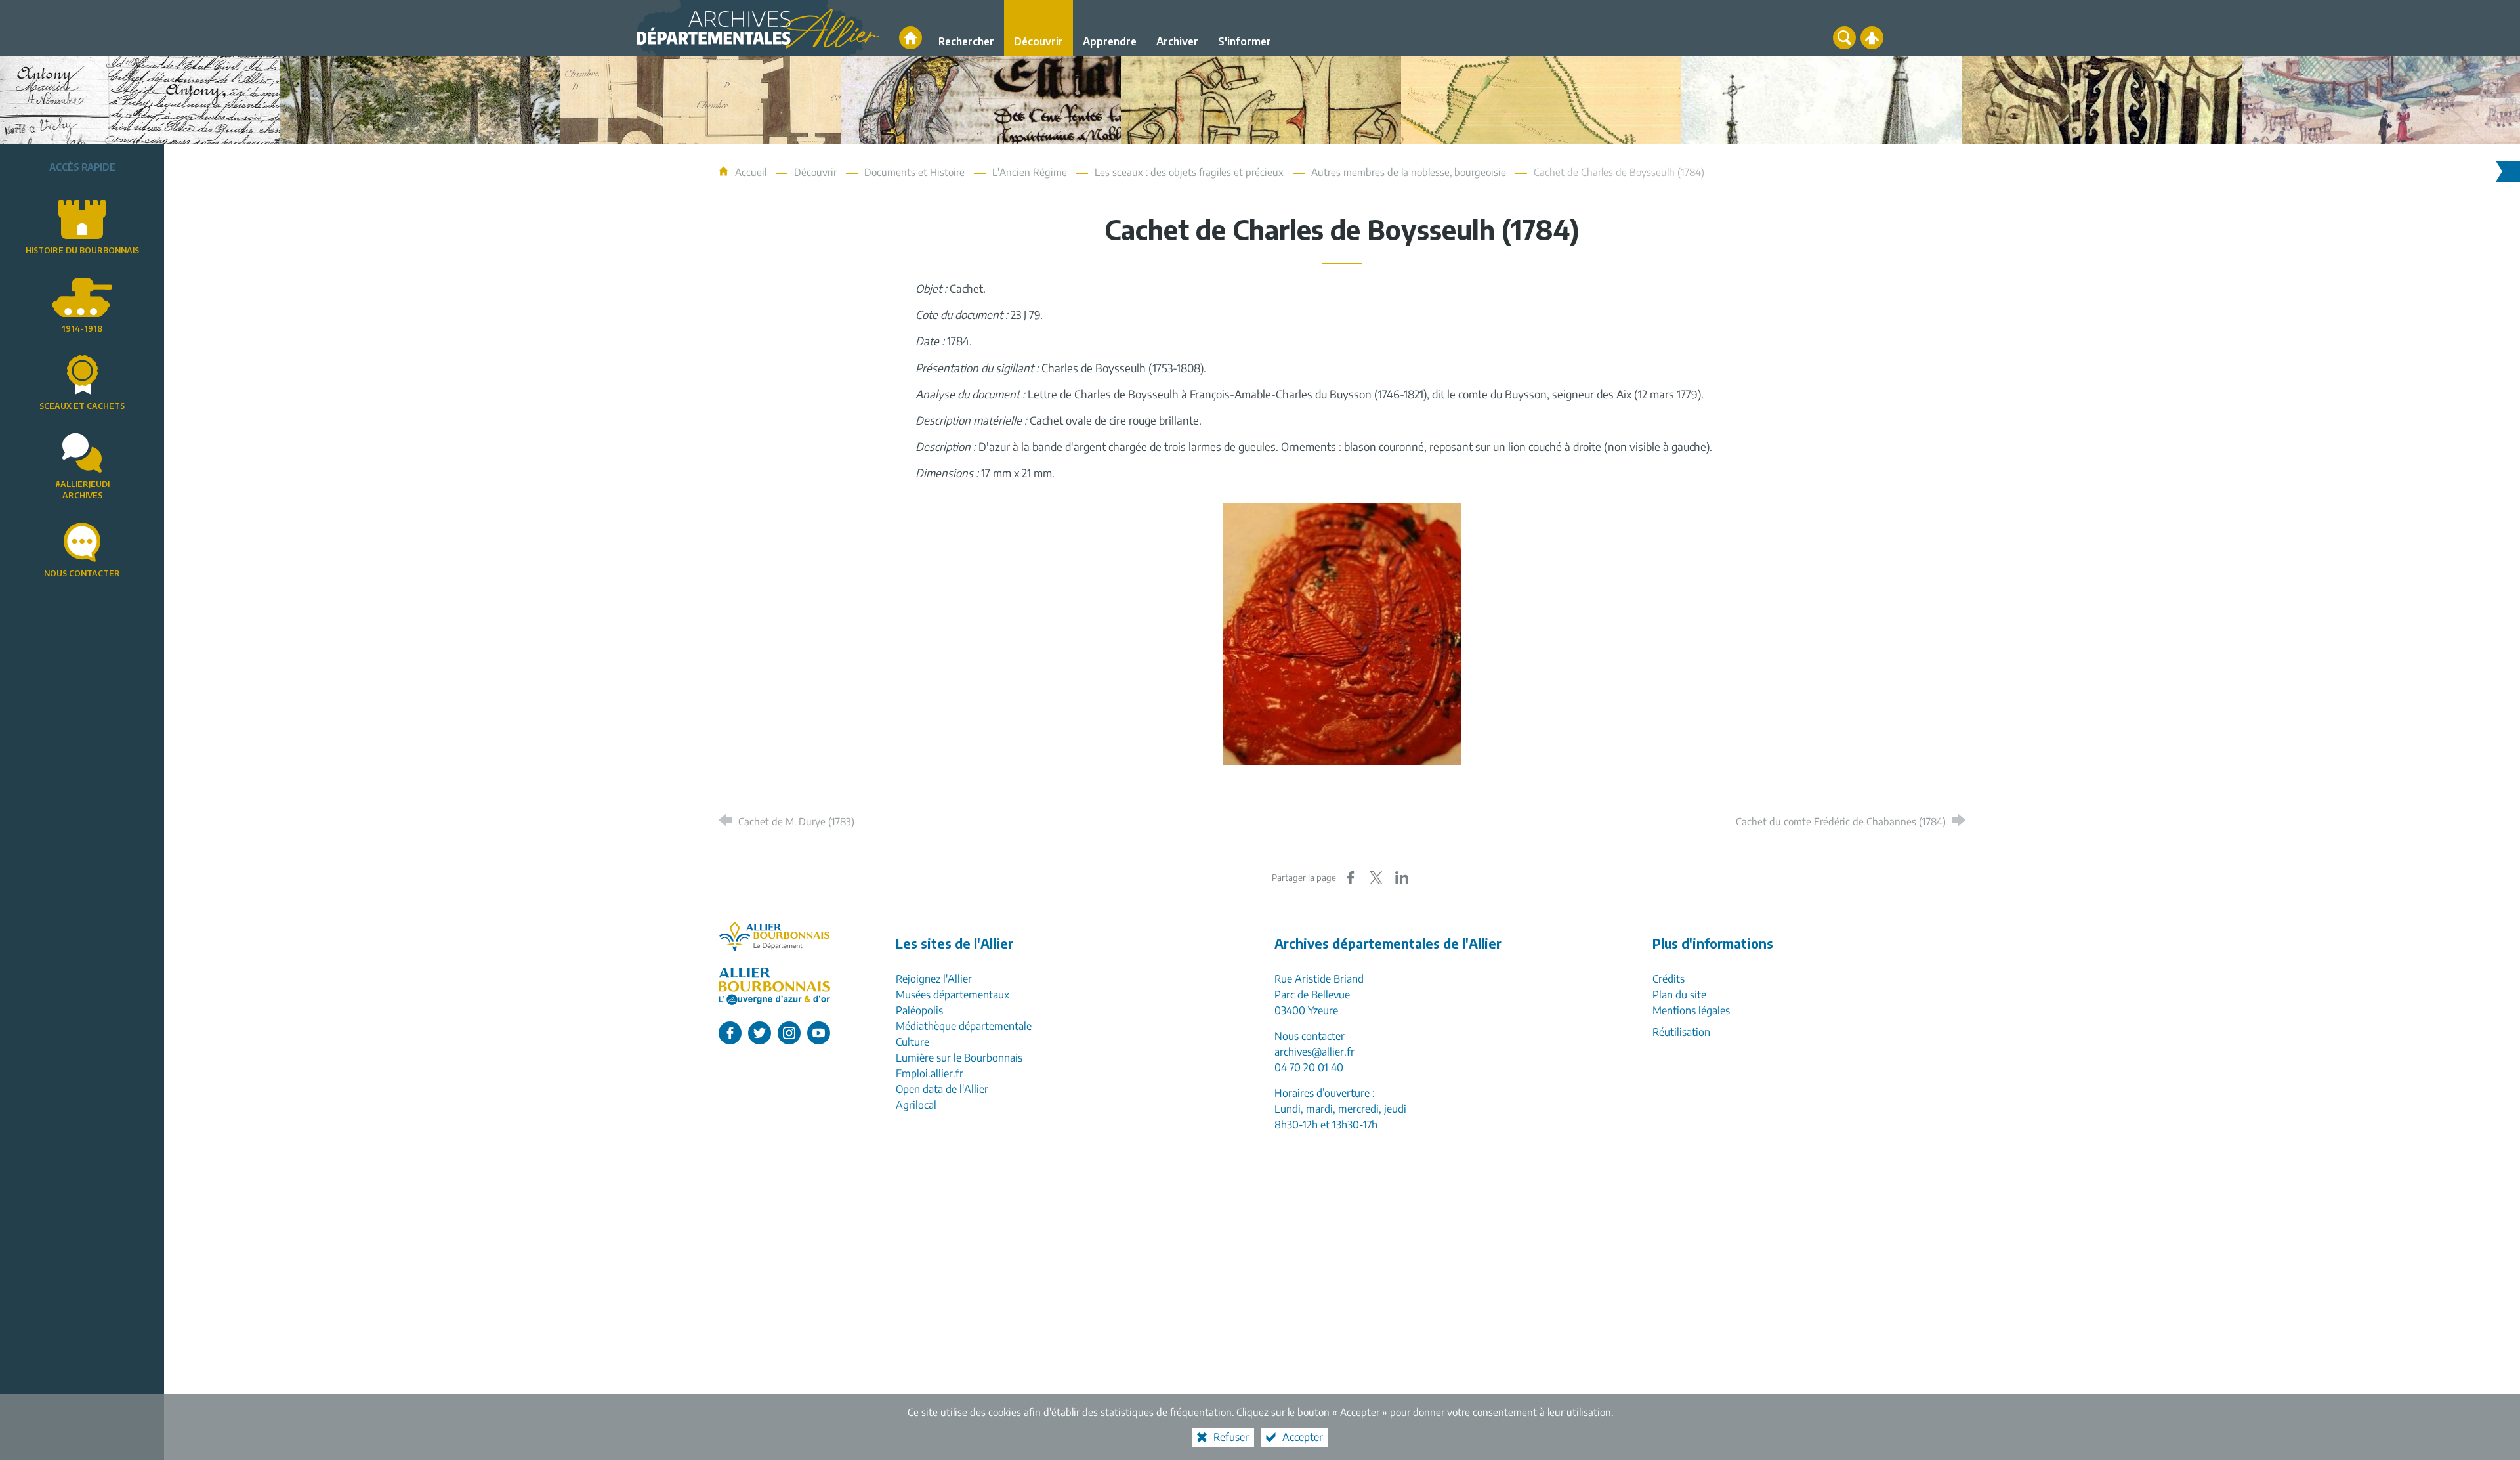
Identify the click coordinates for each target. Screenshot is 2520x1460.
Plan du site (1679, 995)
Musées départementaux (953, 995)
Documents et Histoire (914, 172)
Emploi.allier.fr (930, 1073)
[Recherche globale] (1844, 38)
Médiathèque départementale (964, 1026)
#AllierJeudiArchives (82, 490)
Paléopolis (919, 1010)
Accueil (752, 172)
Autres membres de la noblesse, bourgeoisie (1409, 172)
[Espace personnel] (1872, 38)
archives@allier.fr (1314, 1052)
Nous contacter (82, 573)
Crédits (1669, 979)
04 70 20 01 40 (1309, 1067)
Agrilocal (916, 1105)
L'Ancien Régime (1030, 172)
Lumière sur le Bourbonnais (959, 1058)
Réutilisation (1681, 1032)
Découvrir (815, 172)
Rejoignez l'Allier (934, 979)
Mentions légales (1691, 1010)
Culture (913, 1042)
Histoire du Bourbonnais (82, 250)
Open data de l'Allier (942, 1089)
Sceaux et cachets (82, 406)
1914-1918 (82, 329)
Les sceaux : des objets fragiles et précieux (1189, 172)
